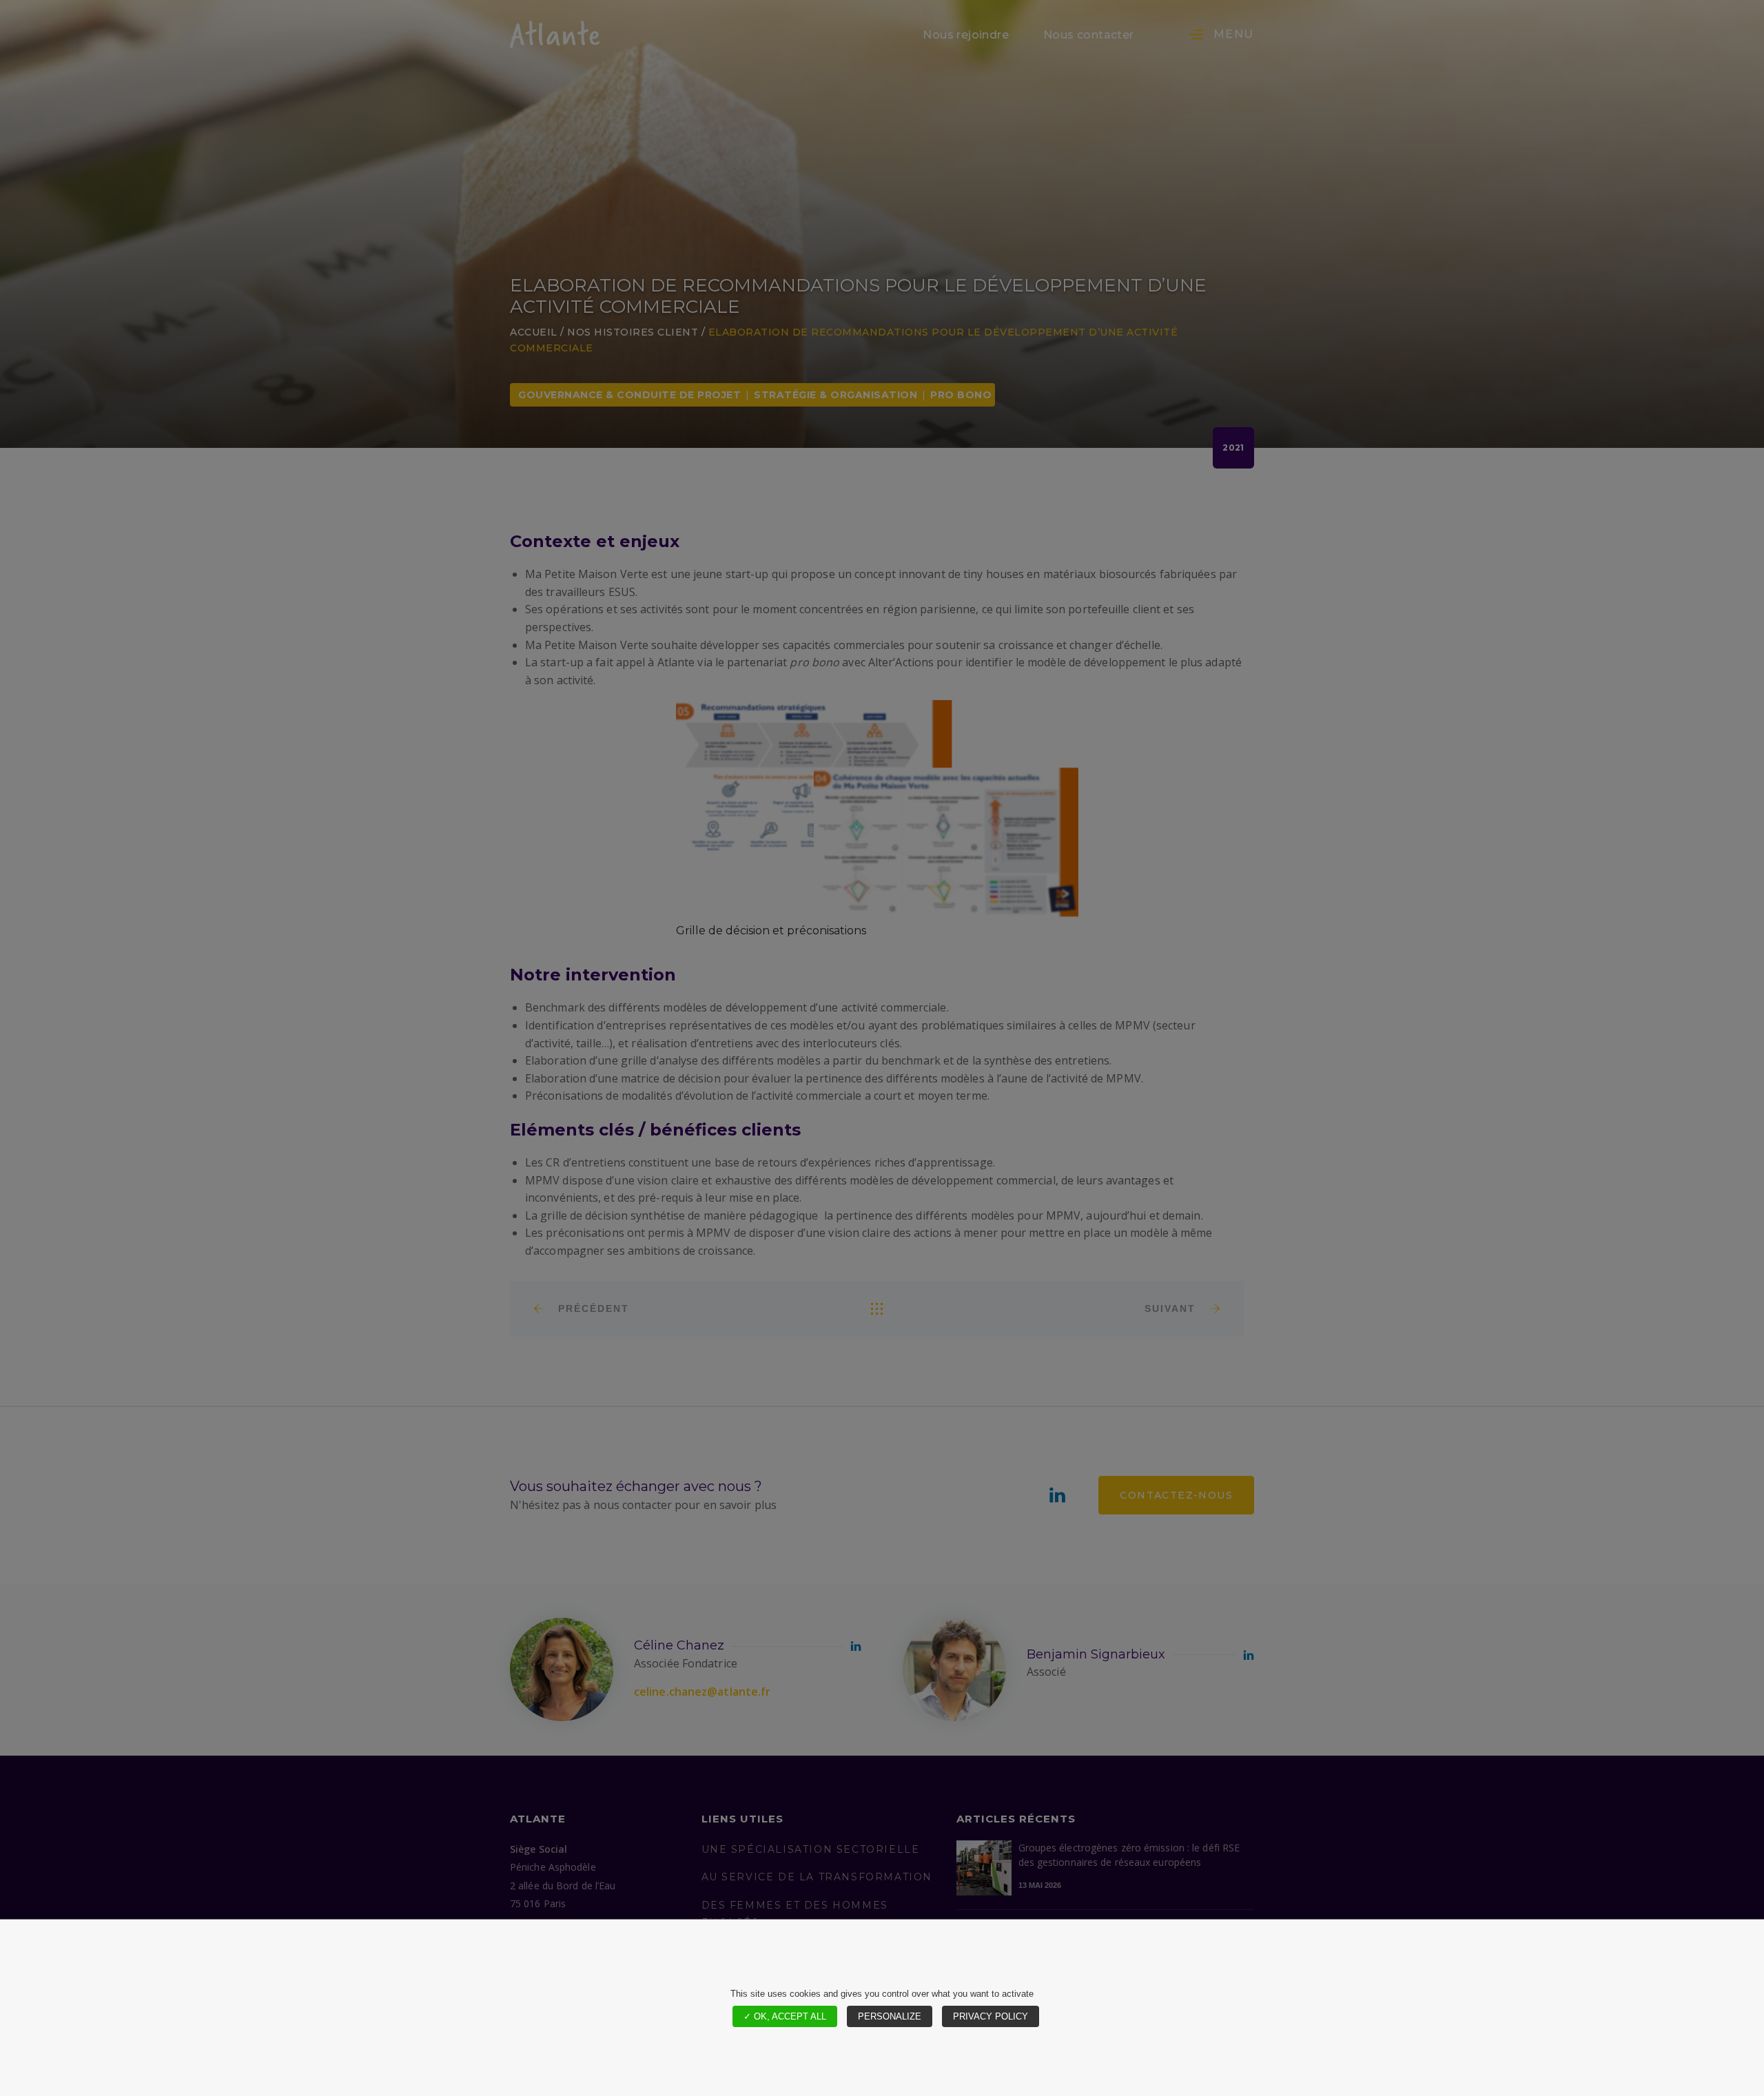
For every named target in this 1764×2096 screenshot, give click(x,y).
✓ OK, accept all (785, 2016)
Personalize (890, 2016)
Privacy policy (991, 2016)
